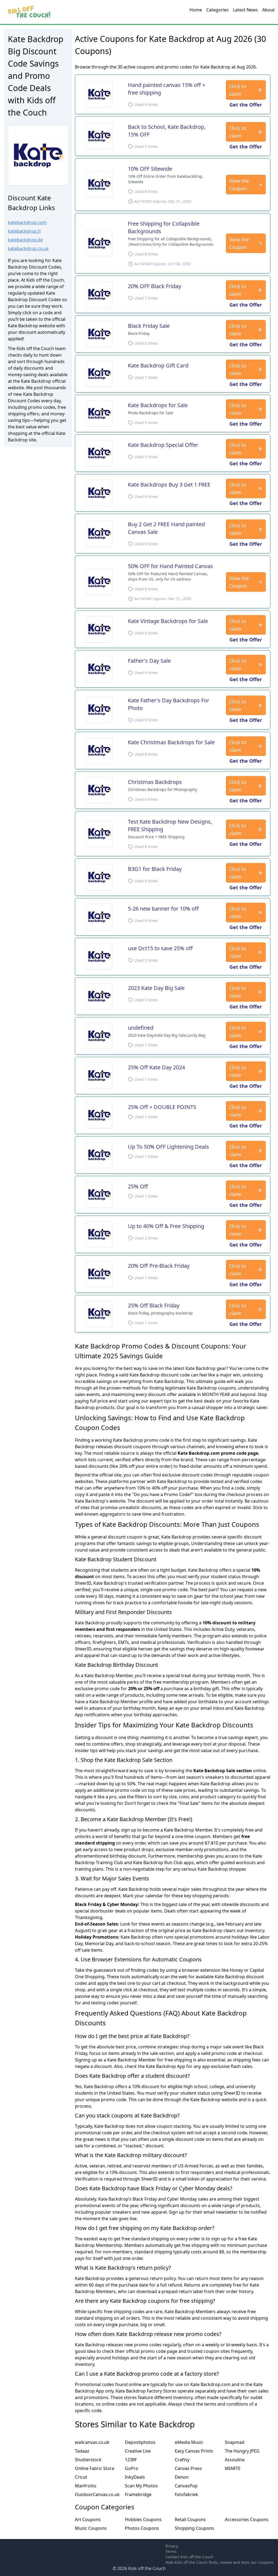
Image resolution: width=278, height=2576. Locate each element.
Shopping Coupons (195, 2528)
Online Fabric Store (95, 2468)
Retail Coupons (190, 2519)
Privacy (172, 2546)
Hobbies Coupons (143, 2519)
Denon (182, 2477)
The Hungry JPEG (242, 2451)
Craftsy (182, 2460)
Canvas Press (188, 2468)
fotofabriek (187, 2494)
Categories (217, 10)
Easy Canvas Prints (194, 2451)
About (268, 10)
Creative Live (138, 2451)
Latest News (245, 10)
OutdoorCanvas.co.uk (97, 2494)
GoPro (132, 2468)
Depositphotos (140, 2442)
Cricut (81, 2477)
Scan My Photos (141, 2486)
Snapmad (235, 2442)
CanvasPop (186, 2486)
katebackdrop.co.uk (28, 248)
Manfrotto (86, 2486)
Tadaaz (82, 2451)
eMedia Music (189, 2442)
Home (196, 10)
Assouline (235, 2460)
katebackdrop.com (27, 222)
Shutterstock (88, 2460)
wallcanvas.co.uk (92, 2442)
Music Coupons (91, 2528)
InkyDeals (135, 2477)
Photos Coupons (142, 2528)
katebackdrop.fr (25, 231)
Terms (171, 2551)
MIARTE (233, 2468)
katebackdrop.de (25, 240)
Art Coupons (88, 2519)
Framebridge (138, 2494)
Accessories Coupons (247, 2519)
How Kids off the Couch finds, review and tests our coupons (219, 2562)
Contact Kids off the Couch (189, 2557)
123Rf (131, 2460)
